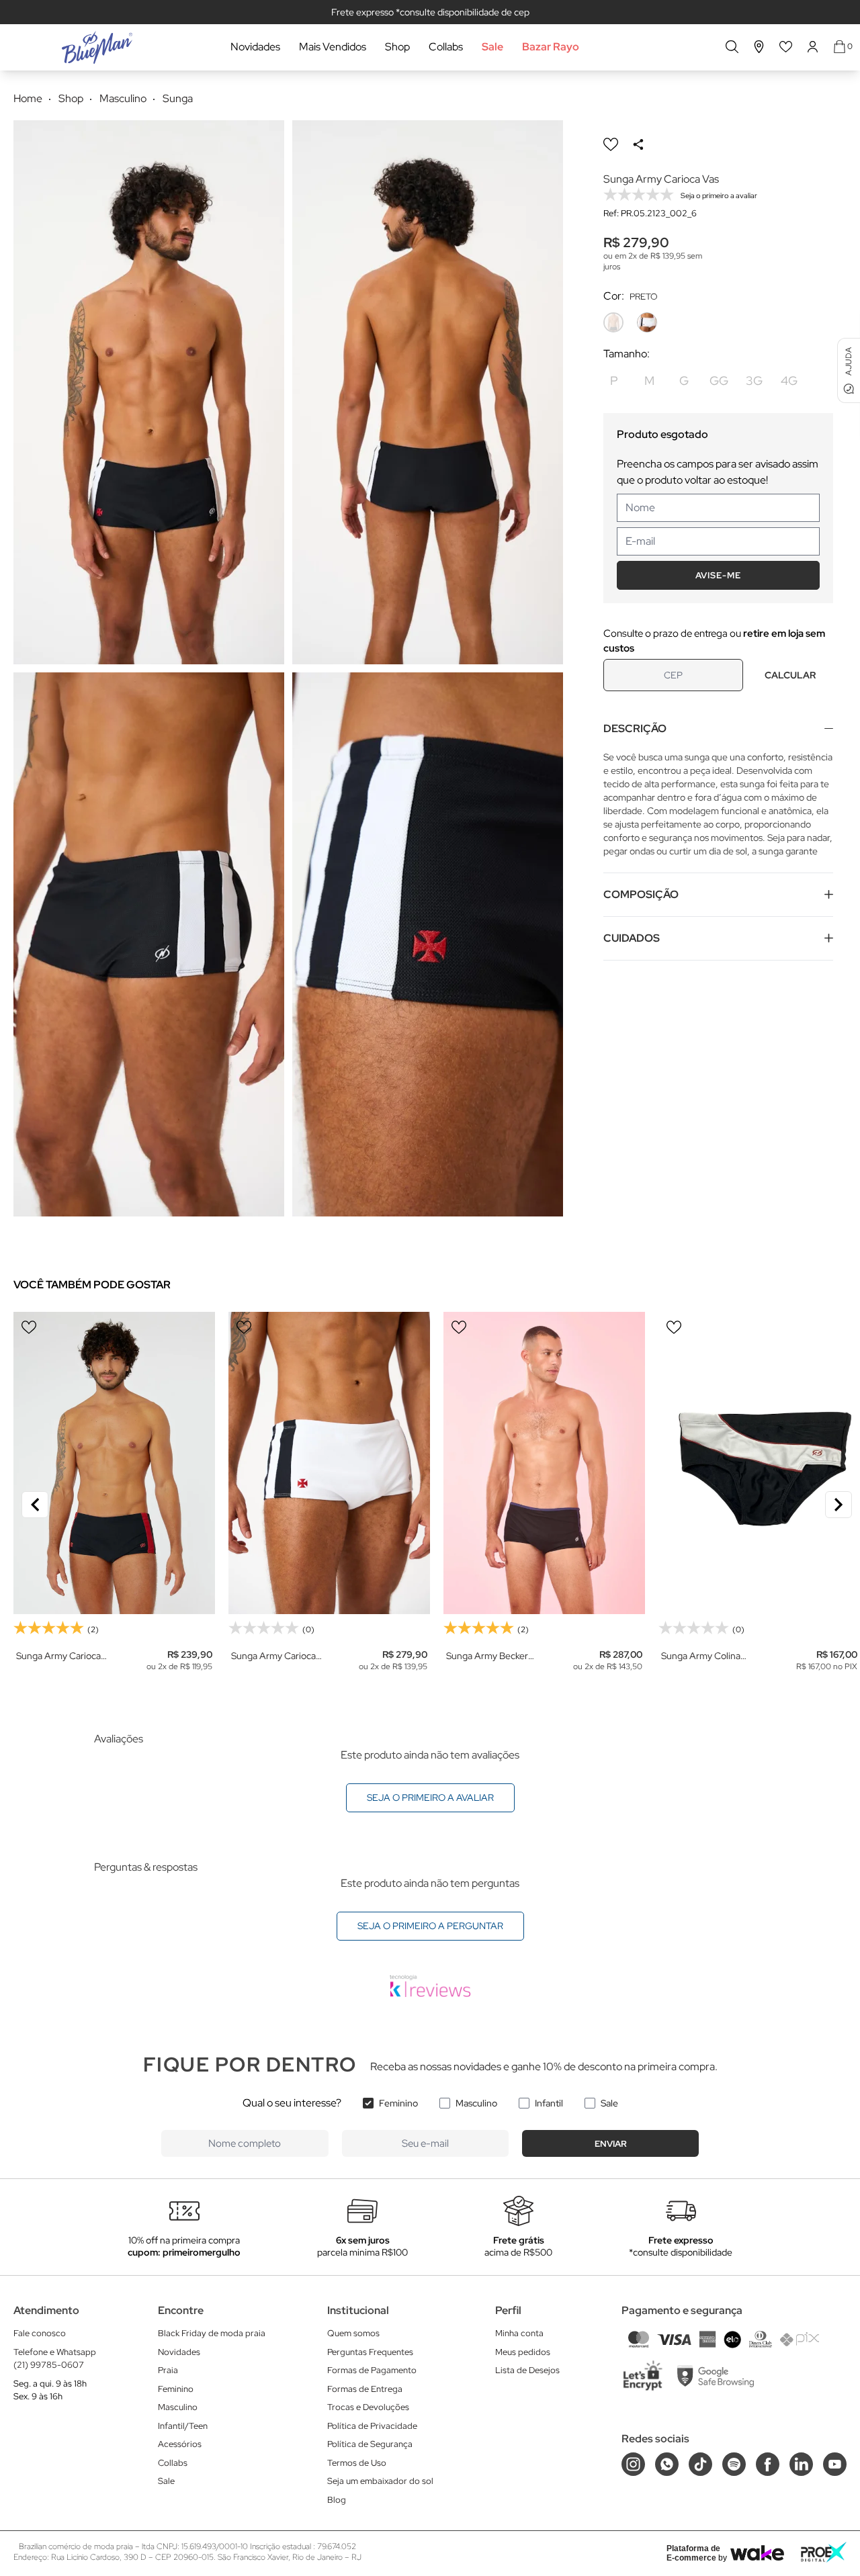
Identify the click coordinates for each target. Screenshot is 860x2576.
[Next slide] (838, 1505)
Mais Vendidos (333, 47)
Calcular (790, 675)
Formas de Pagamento (372, 2370)
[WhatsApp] (667, 2464)
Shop (397, 47)
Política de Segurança (370, 2444)
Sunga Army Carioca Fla (58, 1656)
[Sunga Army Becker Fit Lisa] (544, 1463)
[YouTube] (835, 2464)
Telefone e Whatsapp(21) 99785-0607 (55, 2359)
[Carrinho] (840, 47)
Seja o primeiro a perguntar (430, 1926)
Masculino (476, 2103)
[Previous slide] (35, 1505)
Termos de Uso (357, 2463)
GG (719, 381)
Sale (492, 47)
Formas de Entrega (365, 2389)
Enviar (611, 2144)
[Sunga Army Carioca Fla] (114, 1463)
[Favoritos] (786, 47)
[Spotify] (734, 2464)
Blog (337, 2500)
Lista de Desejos (527, 2370)
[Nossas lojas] (759, 47)
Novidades (255, 47)
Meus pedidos (523, 2352)
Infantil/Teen (183, 2426)
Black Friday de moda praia (212, 2333)
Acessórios (180, 2444)
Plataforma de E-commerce (693, 2553)
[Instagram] (633, 2464)
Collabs (446, 47)
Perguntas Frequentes (370, 2352)
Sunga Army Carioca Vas (273, 1656)
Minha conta (519, 2333)
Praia (168, 2370)
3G (754, 381)
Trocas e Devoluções (368, 2407)
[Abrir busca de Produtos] (732, 47)
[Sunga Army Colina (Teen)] (759, 1463)
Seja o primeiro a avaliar (430, 1797)
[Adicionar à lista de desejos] (611, 144)
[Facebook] (768, 2464)
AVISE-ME (718, 575)
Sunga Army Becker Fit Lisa (487, 1656)
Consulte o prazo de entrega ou (714, 641)
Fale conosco (40, 2333)
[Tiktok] (700, 2464)
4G (789, 381)
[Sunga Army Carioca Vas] (329, 1463)
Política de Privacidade (372, 2426)
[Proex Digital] (824, 2552)
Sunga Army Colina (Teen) (701, 1656)
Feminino (398, 2103)
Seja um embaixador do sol (380, 2481)
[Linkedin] (801, 2464)
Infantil (549, 2103)
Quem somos (353, 2333)
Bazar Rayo (551, 47)
